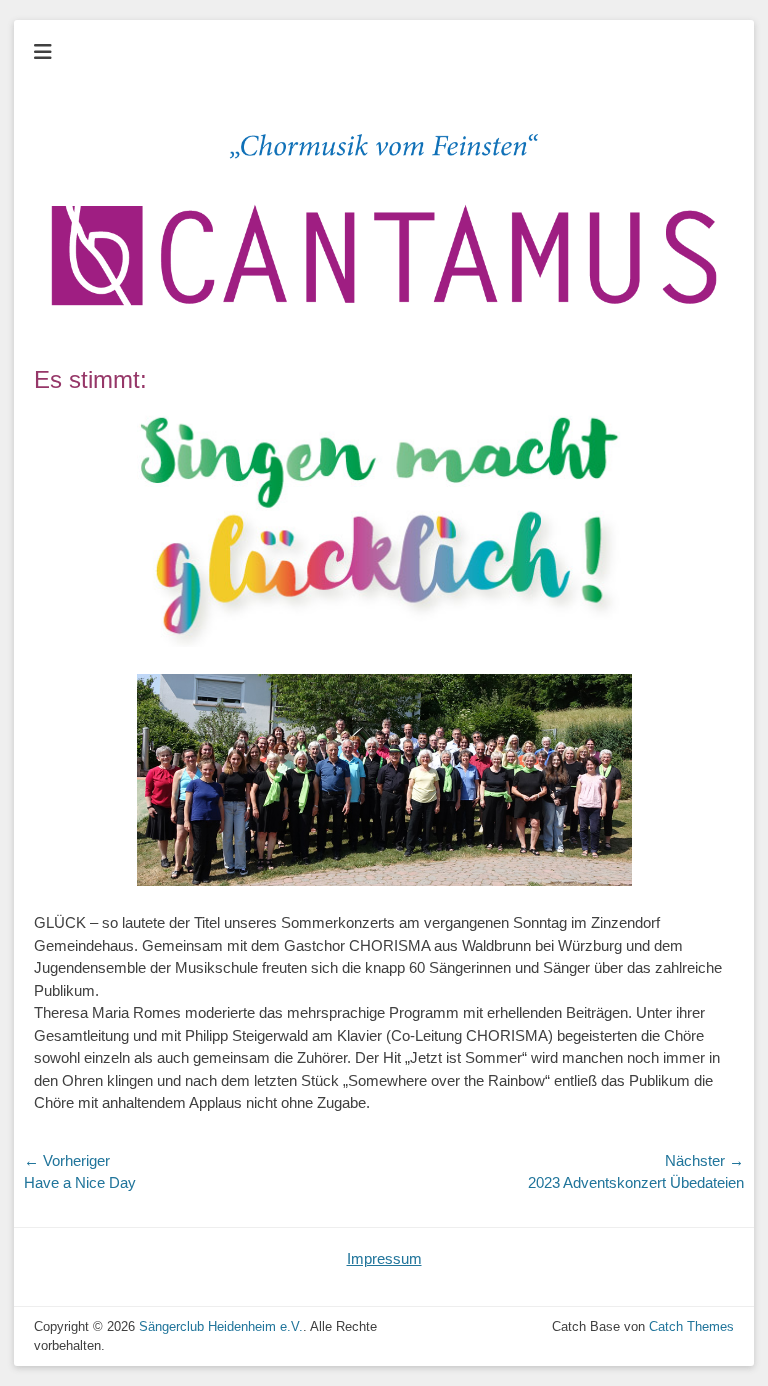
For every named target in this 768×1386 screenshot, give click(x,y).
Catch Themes (691, 1326)
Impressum (384, 1258)
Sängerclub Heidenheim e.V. (221, 1326)
